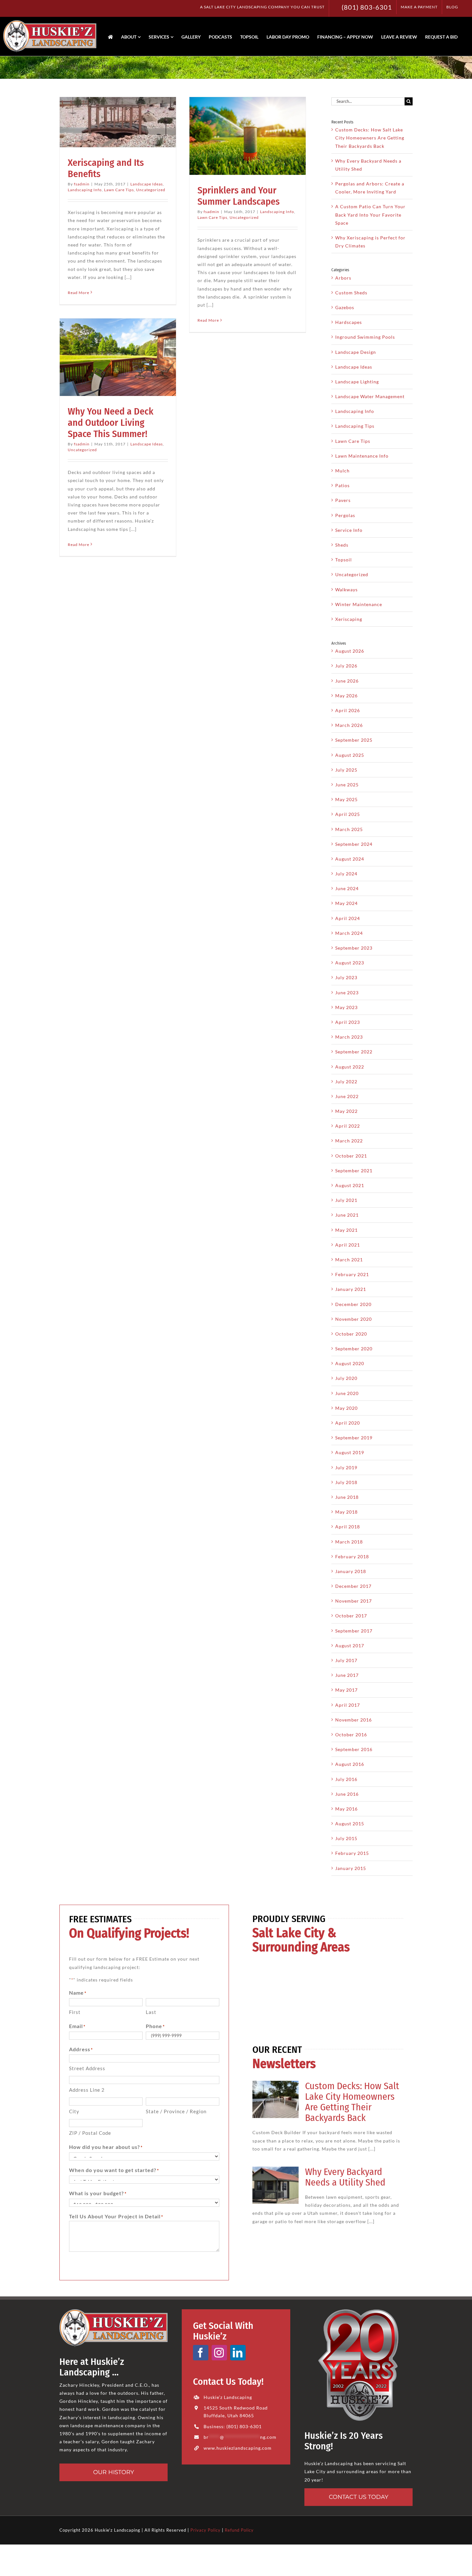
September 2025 (354, 740)
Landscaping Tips (355, 426)
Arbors (343, 278)
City (74, 2111)
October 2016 (351, 1735)
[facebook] (201, 2353)
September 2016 (354, 1749)
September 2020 (354, 1349)
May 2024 (346, 903)
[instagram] (219, 2353)
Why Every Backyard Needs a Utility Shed (345, 2177)
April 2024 (348, 918)
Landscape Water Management (370, 396)
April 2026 (348, 710)
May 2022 (346, 1111)
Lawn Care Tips (119, 190)
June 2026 (347, 681)
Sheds (342, 545)
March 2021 (349, 1260)
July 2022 (346, 1082)
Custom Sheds (351, 293)
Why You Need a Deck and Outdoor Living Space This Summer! (111, 423)
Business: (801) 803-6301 (233, 2426)
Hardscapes (349, 322)
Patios (342, 485)
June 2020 (347, 1393)
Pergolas (345, 515)
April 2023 (348, 1022)
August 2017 (350, 1646)
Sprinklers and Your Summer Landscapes (239, 196)
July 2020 (346, 1378)
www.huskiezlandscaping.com (238, 2448)
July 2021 (346, 1200)
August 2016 (350, 1764)
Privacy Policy (205, 2530)
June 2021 (347, 1215)
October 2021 (351, 1156)
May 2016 (346, 1809)
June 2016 (347, 1794)
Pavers (343, 500)
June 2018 (347, 1497)
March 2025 (349, 829)
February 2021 (352, 1274)
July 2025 (346, 770)
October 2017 (351, 1616)
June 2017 (347, 1675)
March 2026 (349, 725)
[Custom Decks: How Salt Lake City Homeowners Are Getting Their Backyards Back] (275, 2099)
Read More (79, 293)
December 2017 (353, 1586)
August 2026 (350, 651)
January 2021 (351, 1289)
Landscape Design (356, 352)
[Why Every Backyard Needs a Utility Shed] (275, 2185)
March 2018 (349, 1542)
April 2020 (348, 1423)
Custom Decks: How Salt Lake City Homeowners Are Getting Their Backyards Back (370, 138)
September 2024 (354, 844)
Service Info (349, 530)
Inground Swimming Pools (365, 337)
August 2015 (350, 1824)
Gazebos (345, 307)
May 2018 (346, 1512)
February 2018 (352, 1556)
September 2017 (354, 1631)
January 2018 (351, 1571)
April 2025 (348, 814)
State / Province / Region (176, 2111)
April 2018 (348, 1527)
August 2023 (350, 963)
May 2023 (346, 1007)
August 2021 (350, 1185)
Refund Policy (239, 2530)
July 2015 (346, 1838)
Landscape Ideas (147, 184)
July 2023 (346, 977)
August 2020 (350, 1363)
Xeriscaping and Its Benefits (106, 168)
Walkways (346, 590)
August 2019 (350, 1452)
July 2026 (346, 666)
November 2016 (354, 1720)
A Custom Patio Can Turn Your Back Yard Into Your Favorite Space (370, 215)
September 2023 (354, 948)
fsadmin (82, 184)
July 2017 (346, 1660)
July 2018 (346, 1482)
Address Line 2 (87, 2090)
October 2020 (351, 1334)
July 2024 (346, 874)
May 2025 (346, 799)
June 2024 (347, 888)
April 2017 (348, 1705)
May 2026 (346, 696)
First (75, 2012)
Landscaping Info (85, 190)
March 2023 (349, 1037)
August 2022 (350, 1067)
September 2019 (354, 1438)
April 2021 (348, 1245)
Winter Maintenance (359, 604)
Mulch (342, 471)
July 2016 (346, 1779)
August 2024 (350, 859)
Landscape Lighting (357, 382)
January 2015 (351, 1868)
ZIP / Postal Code (90, 2133)
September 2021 (354, 1171)
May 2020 (346, 1408)
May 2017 (346, 1690)
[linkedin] (238, 2353)
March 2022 (349, 1141)
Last (151, 2012)
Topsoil (344, 560)
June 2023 (347, 993)
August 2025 (350, 755)
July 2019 (346, 1467)
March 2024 (349, 933)
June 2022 (347, 1096)
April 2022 (348, 1126)
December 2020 (353, 1304)
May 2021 (346, 1230)
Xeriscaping (349, 619)
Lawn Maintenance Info (362, 456)
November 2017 (354, 1601)
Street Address (87, 2068)
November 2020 (354, 1319)
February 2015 (352, 1853)
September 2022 (354, 1052)
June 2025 (347, 785)
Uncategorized (151, 190)
